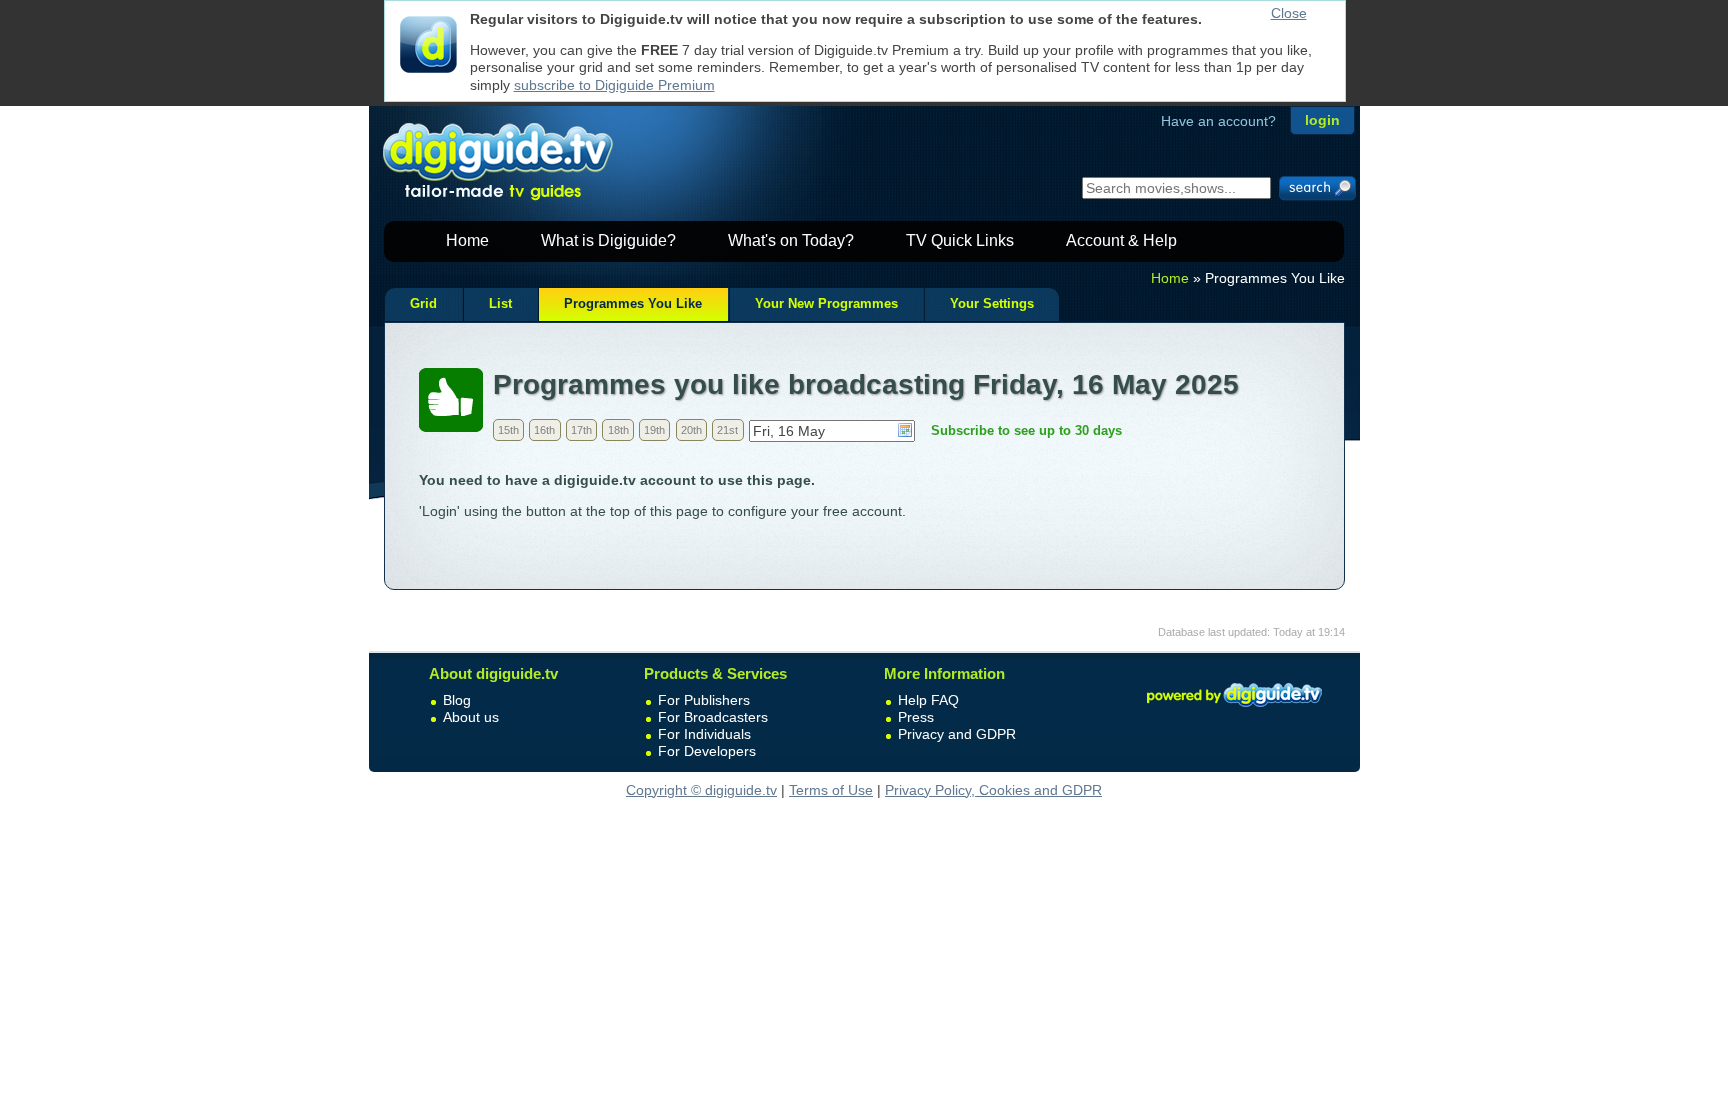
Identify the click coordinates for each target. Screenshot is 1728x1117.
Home (467, 240)
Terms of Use (831, 790)
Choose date (905, 430)
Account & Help (1121, 240)
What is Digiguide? (608, 240)
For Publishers (704, 700)
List (500, 304)
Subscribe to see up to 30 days (1026, 430)
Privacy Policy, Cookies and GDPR (993, 790)
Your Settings (992, 304)
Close (1289, 13)
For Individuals (704, 734)
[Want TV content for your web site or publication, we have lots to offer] (1234, 710)
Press (916, 717)
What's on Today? (791, 240)
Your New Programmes (826, 304)
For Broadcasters (713, 717)
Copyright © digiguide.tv (701, 790)
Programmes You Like (633, 304)
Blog (457, 700)
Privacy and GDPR (957, 734)
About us (471, 717)
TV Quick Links (960, 240)
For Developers (707, 751)
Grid (423, 304)
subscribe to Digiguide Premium (614, 85)
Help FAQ (928, 700)
